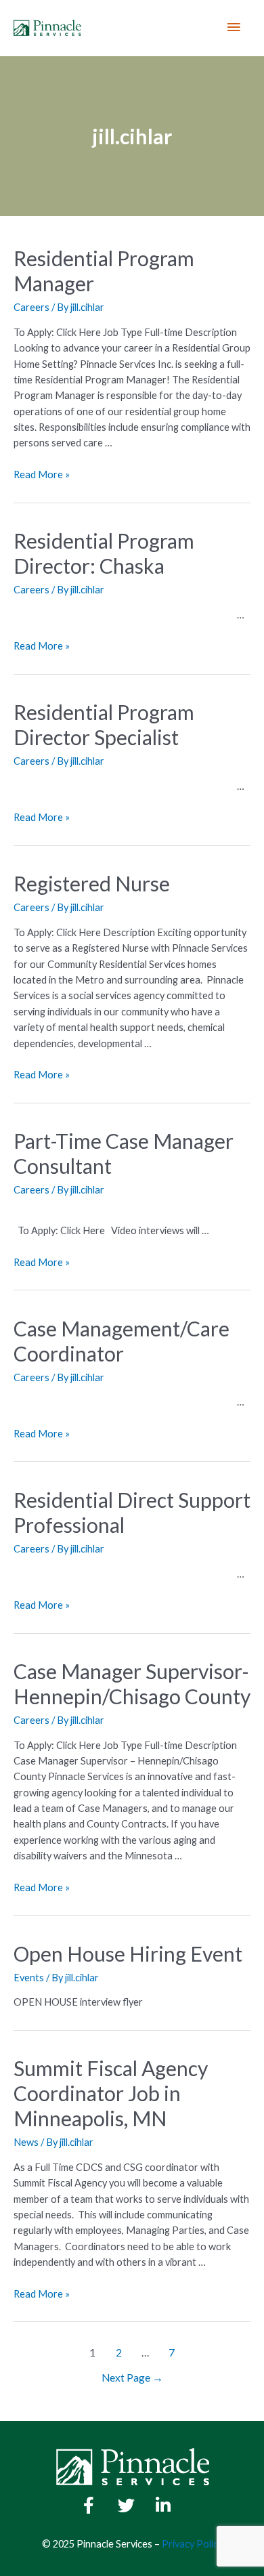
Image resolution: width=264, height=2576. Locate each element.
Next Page (132, 2378)
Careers (31, 307)
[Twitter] (126, 2506)
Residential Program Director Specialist (104, 724)
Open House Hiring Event (128, 1954)
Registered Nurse (92, 883)
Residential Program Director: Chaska (104, 553)
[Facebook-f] (89, 2506)
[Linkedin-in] (163, 2506)
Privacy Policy (192, 2544)
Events (29, 1978)
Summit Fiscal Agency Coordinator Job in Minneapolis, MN (111, 2093)
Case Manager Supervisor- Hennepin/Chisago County (132, 1684)
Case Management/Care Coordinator (122, 1341)
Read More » (42, 474)
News (26, 2142)
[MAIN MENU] (234, 28)
